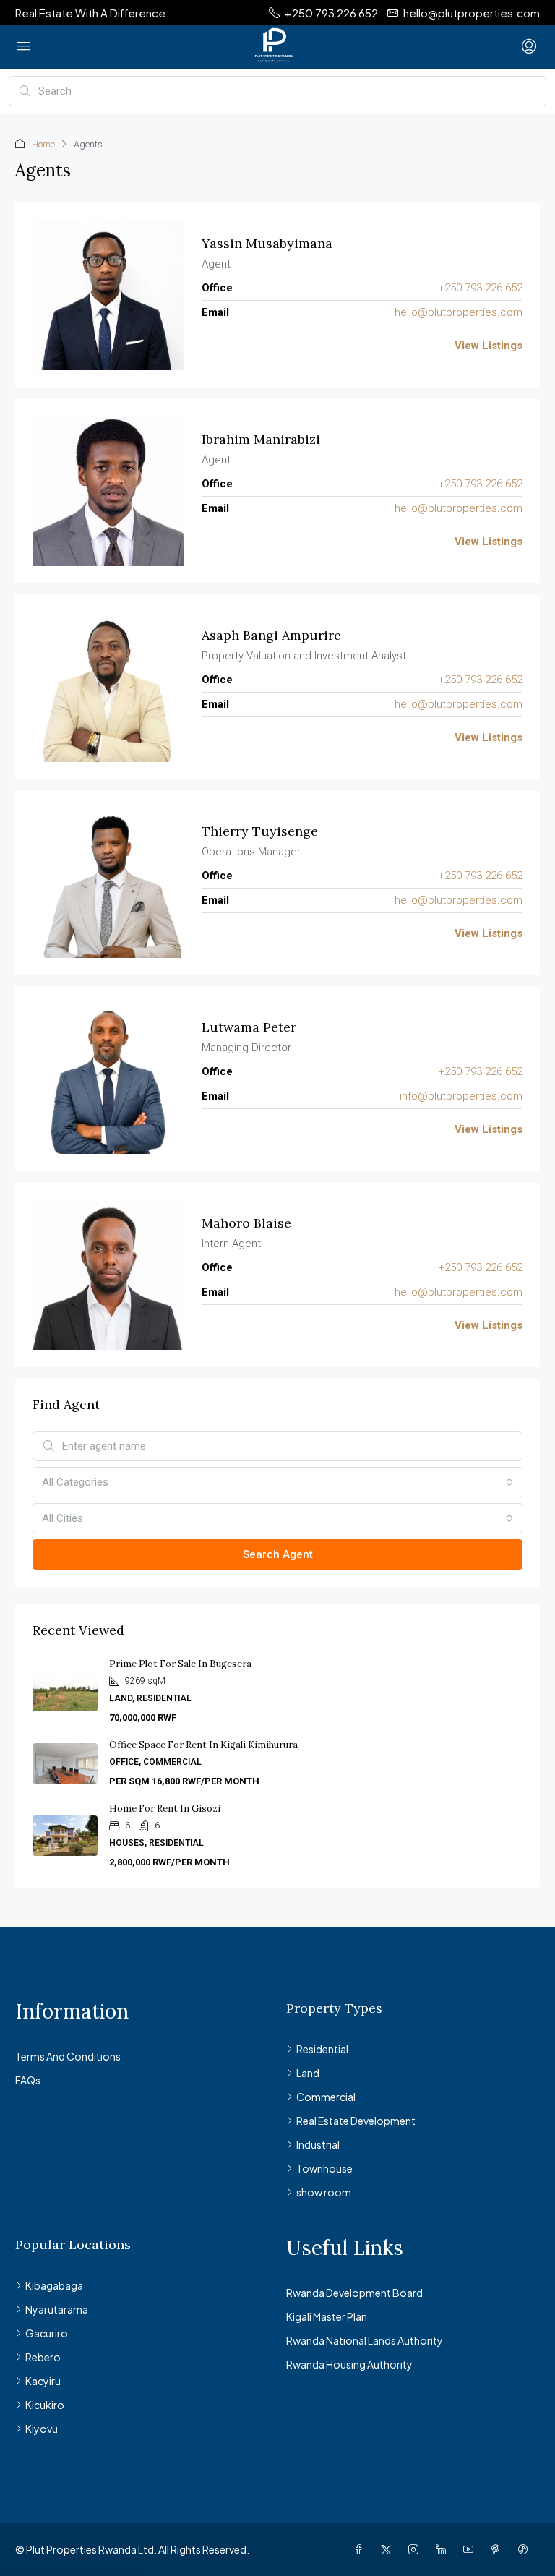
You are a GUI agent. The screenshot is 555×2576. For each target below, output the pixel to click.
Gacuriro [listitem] (47, 2333)
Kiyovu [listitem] (42, 2429)
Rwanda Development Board (354, 2293)
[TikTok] (526, 2549)
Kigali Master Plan (327, 2316)
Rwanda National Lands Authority (365, 2340)
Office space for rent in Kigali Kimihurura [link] (205, 1745)
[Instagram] (416, 2549)
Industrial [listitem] (318, 2144)
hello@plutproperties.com (459, 312)
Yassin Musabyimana (267, 243)
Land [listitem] (308, 2073)
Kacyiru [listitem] (43, 2381)
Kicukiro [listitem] (45, 2405)
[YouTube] (471, 2549)
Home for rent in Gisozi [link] (165, 1809)
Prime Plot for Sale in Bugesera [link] (181, 1664)
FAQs (28, 2080)
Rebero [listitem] (43, 2357)
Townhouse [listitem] (324, 2168)
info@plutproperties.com (461, 1096)
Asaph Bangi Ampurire (271, 635)
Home (43, 144)
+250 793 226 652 (480, 288)
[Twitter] (389, 2549)
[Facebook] (361, 2549)
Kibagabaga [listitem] (54, 2285)
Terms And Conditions (68, 2056)
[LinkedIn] (444, 2549)
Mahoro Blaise (246, 1223)
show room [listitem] (324, 2192)
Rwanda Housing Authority (349, 2364)
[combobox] (277, 1482)
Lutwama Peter (249, 1027)
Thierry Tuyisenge (260, 831)
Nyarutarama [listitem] (57, 2309)
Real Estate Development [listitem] (356, 2121)
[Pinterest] (499, 2549)
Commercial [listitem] (326, 2097)
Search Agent (278, 1554)
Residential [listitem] (322, 2049)
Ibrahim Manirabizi (261, 439)
